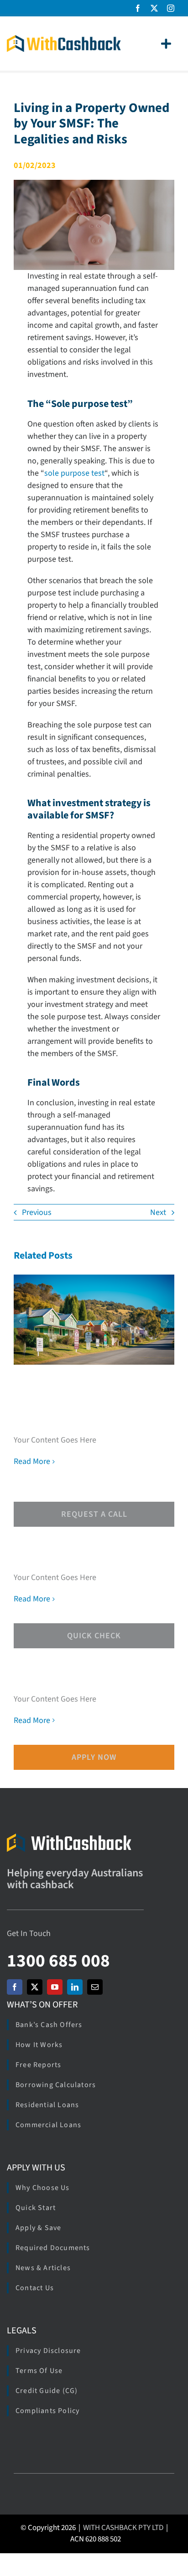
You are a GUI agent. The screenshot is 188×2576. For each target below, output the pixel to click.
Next (158, 1212)
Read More (32, 1461)
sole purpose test (74, 473)
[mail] (95, 1987)
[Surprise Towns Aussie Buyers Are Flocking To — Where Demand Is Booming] (94, 1319)
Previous (37, 1212)
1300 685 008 (58, 1961)
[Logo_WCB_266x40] (64, 39)
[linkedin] (75, 1987)
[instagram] (171, 8)
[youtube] (55, 1987)
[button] (21, 1321)
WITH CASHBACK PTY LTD (123, 2528)
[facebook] (138, 8)
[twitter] (154, 8)
